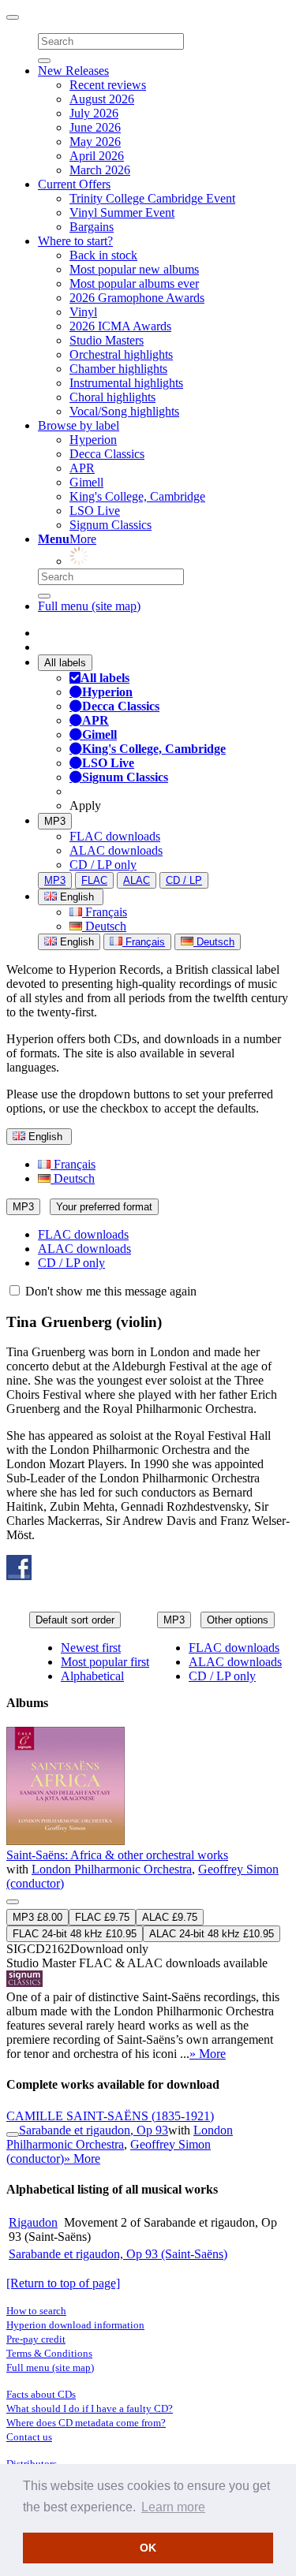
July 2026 (94, 113)
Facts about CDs (41, 2394)
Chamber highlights (118, 369)
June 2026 (95, 127)
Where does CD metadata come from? (86, 2423)
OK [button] (148, 2548)
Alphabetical (92, 1676)
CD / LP (184, 880)
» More (208, 2054)
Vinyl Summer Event (122, 212)
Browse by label (79, 425)
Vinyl (83, 312)
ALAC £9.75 (170, 1917)
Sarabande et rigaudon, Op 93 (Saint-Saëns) (118, 2254)
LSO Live (95, 511)
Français (105, 912)
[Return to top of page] (63, 2283)
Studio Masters (107, 340)
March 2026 (100, 170)
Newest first (91, 1648)
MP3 (55, 821)
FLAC (94, 880)
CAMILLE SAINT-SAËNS (110, 2116)
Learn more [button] (173, 2507)
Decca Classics (107, 454)
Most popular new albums (134, 269)
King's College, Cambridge (137, 496)
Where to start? (75, 241)
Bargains (92, 227)
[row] (148, 1894)
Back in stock (103, 255)
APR (82, 468)
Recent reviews (108, 85)
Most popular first (105, 1662)
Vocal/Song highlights (124, 411)
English (75, 942)
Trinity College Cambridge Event (152, 198)
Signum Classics (111, 525)
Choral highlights (112, 397)
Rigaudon (33, 2222)
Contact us (29, 2437)
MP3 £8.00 (37, 1917)
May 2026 (95, 142)
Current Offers (74, 184)
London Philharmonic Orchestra (112, 1869)
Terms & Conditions (49, 2353)
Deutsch (104, 926)
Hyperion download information (75, 2325)
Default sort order (75, 1620)
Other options (238, 1620)
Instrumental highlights (126, 383)
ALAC (137, 880)
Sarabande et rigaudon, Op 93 (94, 2130)
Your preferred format (104, 1207)
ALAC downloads (116, 850)
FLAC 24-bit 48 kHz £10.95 (75, 1934)
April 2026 (97, 156)
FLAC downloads (115, 836)
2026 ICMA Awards (120, 326)
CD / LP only (103, 865)
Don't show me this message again (109, 1291)
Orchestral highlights (121, 354)
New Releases (73, 71)
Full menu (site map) (89, 606)
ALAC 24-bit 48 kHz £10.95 (212, 1934)
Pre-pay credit (36, 2339)
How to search (36, 2311)
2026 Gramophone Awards (137, 298)
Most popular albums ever (134, 283)
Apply (85, 805)
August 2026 (102, 99)
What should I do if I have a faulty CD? (90, 2408)
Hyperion (93, 440)
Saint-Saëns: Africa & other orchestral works (117, 1855)
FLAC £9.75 (102, 1917)
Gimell (86, 482)
